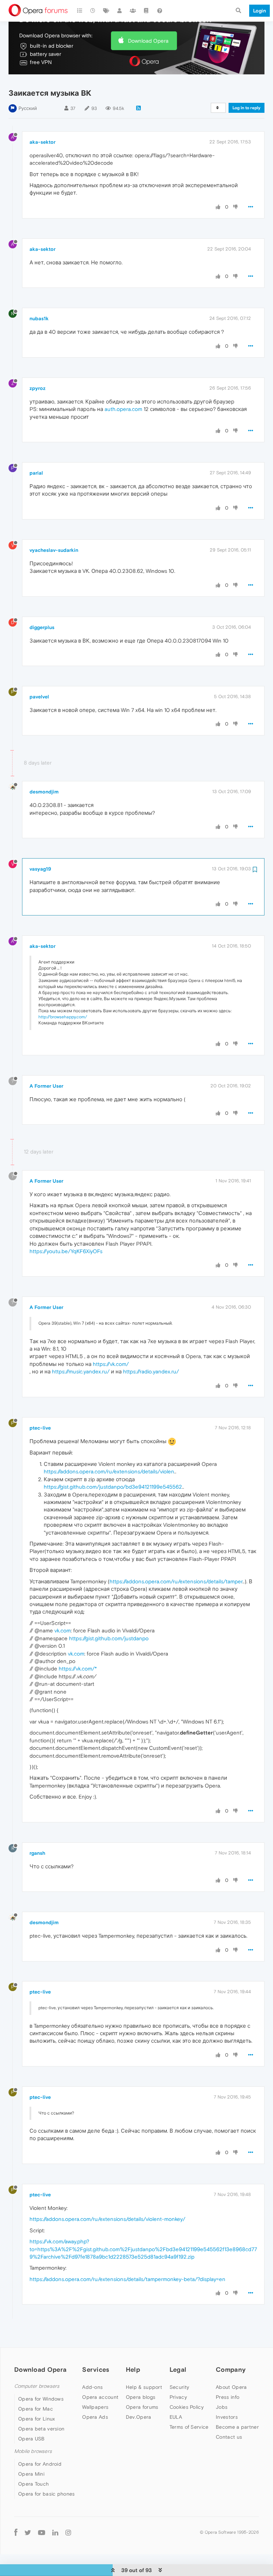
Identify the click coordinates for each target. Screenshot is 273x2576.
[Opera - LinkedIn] (55, 2532)
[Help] (160, 11)
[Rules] (146, 11)
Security (179, 2387)
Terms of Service (189, 2427)
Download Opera (148, 41)
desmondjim (44, 792)
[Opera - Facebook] (16, 2532)
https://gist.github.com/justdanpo (109, 1638)
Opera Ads (95, 2417)
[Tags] (106, 11)
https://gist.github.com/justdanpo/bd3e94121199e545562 (113, 1487)
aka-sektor (42, 142)
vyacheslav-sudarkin (54, 550)
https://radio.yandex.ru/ (151, 1371)
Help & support (144, 2387)
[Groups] (133, 11)
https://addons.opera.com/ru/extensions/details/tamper (176, 1581)
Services (96, 2369)
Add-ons (92, 2387)
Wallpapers (95, 2407)
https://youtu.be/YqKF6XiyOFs (66, 1251)
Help (133, 2369)
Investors (227, 2417)
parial (36, 473)
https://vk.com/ (111, 1364)
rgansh (37, 1853)
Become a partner (237, 2427)
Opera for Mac (36, 2409)
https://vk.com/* (78, 1669)
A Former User (46, 1086)
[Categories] (80, 11)
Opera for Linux (37, 2419)
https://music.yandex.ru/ (81, 1371)
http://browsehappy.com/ (63, 1017)
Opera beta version (41, 2429)
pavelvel (39, 697)
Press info (227, 2397)
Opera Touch (33, 2484)
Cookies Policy (187, 2407)
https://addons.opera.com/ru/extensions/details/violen (109, 1471)
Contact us (229, 2437)
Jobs (222, 2407)
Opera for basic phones (47, 2494)
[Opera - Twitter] (28, 2532)
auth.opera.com (123, 409)
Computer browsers (37, 2386)
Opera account (100, 2397)
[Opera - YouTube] (42, 2532)
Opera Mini (31, 2474)
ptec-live (40, 1428)
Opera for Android (40, 2464)
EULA (176, 2417)
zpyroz (38, 388)
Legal (178, 2369)
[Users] (120, 11)
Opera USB (31, 2439)
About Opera (231, 2387)
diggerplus (42, 627)
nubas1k (39, 318)
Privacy (178, 2397)
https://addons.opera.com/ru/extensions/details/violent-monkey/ (107, 2219)
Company (231, 2369)
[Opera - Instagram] (68, 2532)
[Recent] (93, 11)
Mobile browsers (33, 2451)
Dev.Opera (139, 2417)
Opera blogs (141, 2397)
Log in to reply (247, 108)
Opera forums (142, 2407)
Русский (28, 108)
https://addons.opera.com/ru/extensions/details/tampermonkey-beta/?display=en (127, 2279)
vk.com (63, 1630)
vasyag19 (40, 869)
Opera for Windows (41, 2399)
